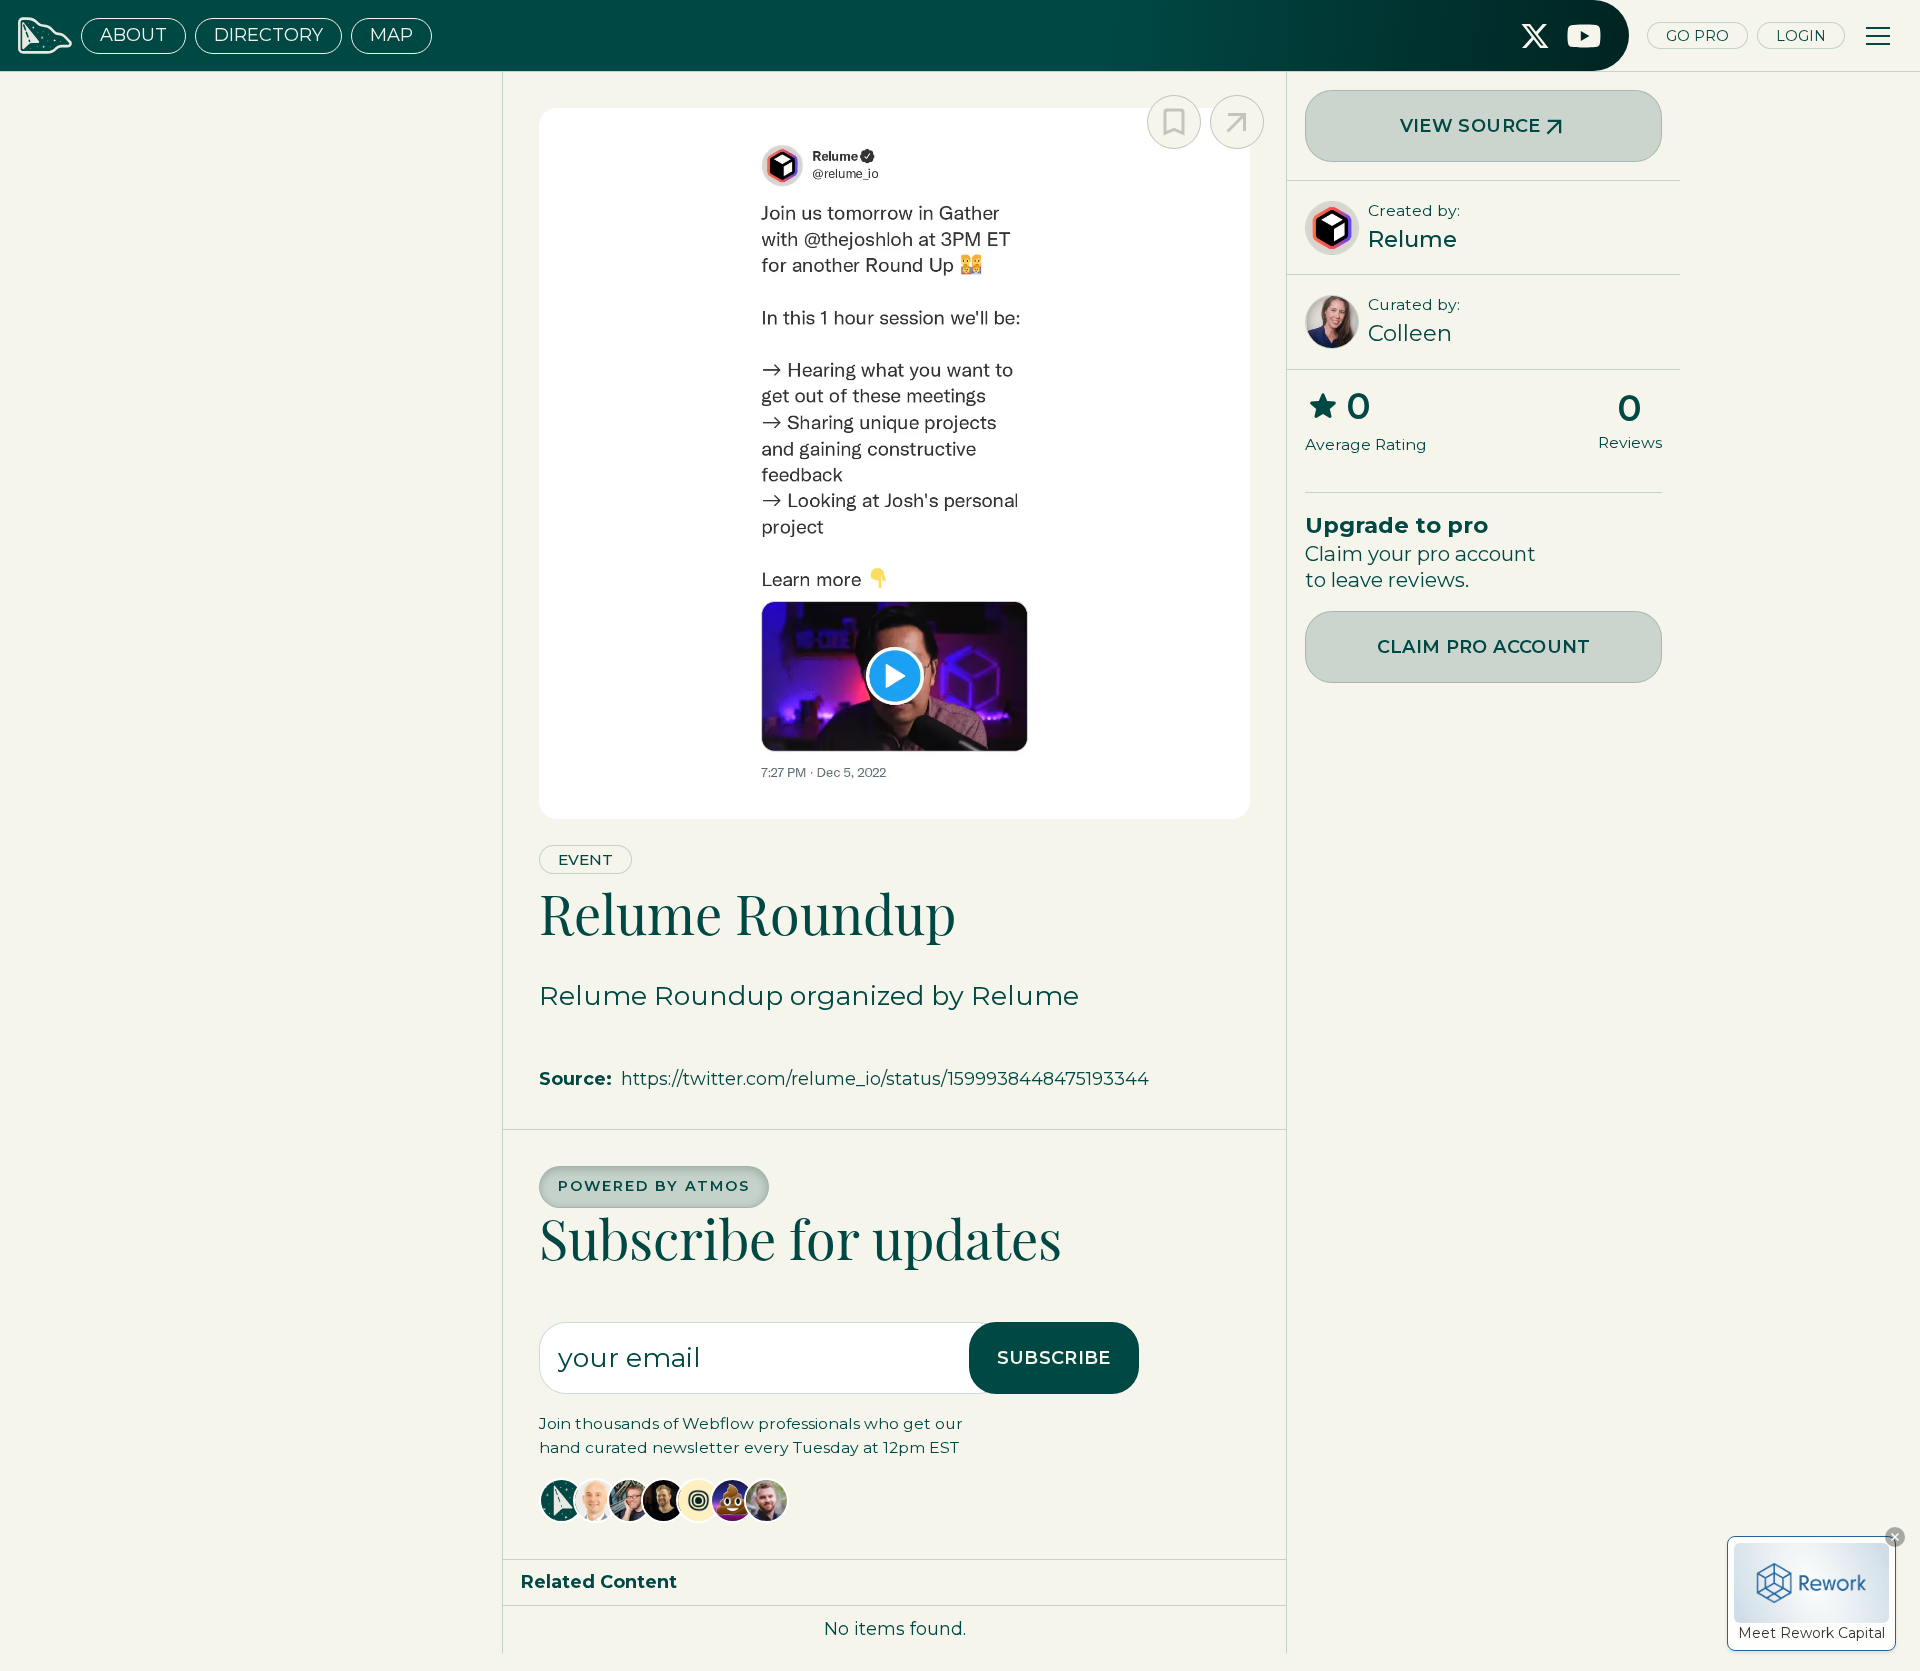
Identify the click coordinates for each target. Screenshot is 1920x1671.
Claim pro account (1484, 647)
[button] (1878, 36)
